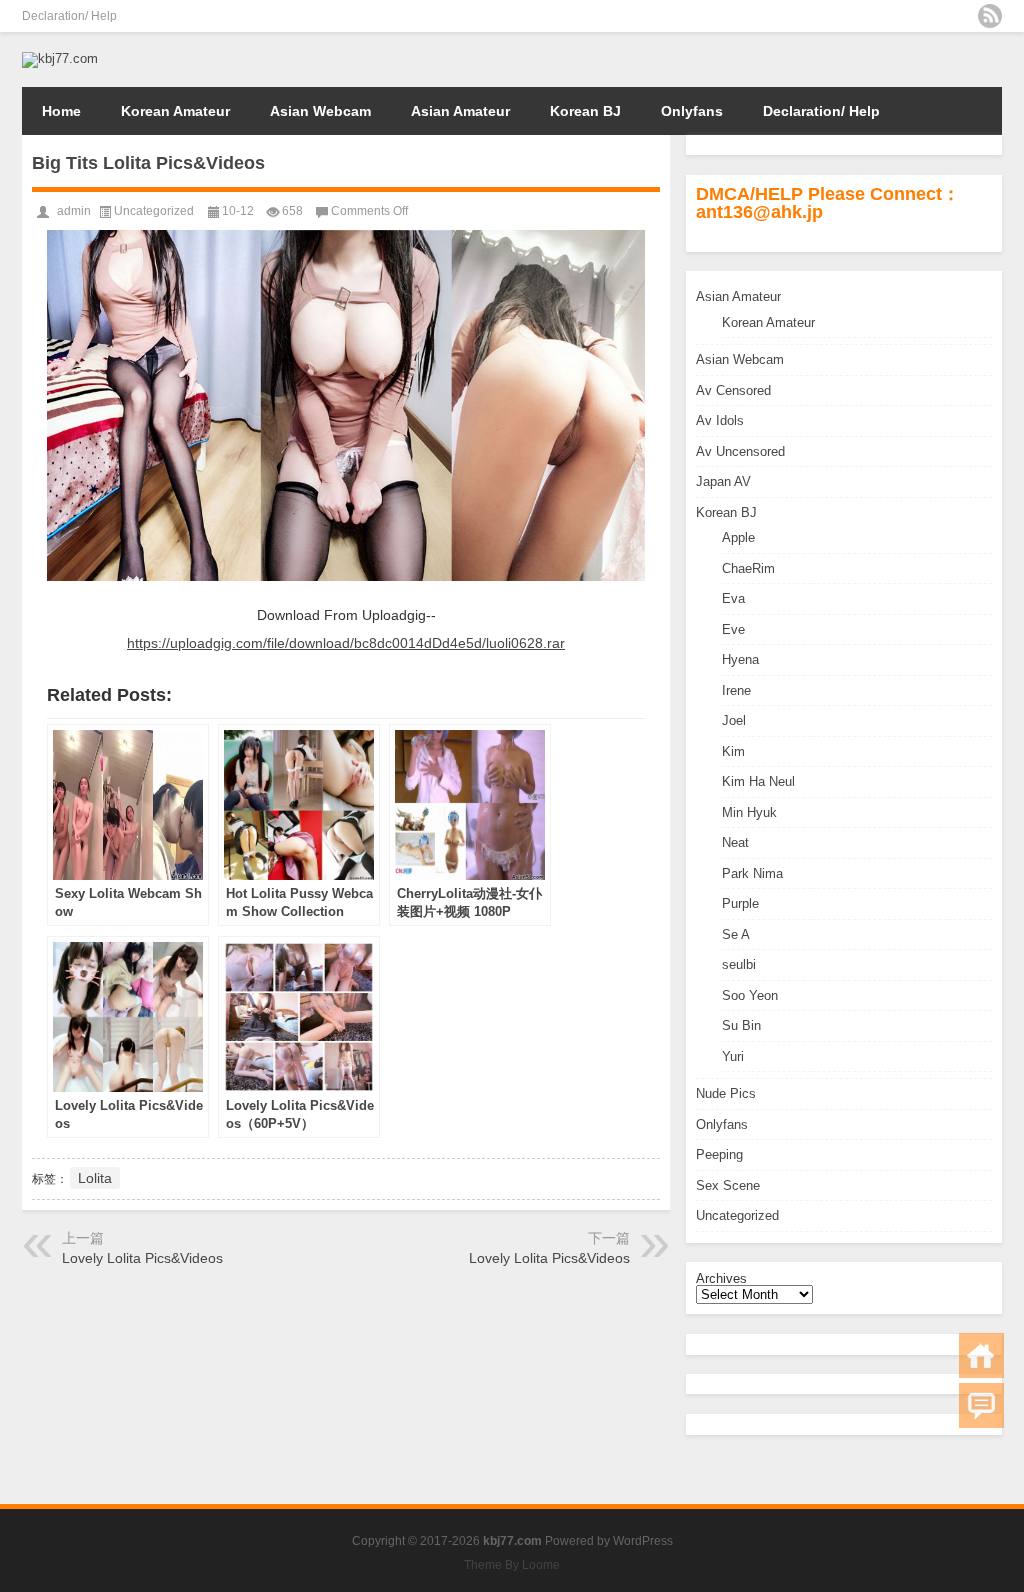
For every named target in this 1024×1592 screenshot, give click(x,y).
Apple (738, 537)
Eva (733, 598)
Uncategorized (737, 1215)
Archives (721, 1278)
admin (74, 211)
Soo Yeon (750, 995)
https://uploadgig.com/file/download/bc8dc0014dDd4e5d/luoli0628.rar (346, 643)
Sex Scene (728, 1185)
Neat (735, 842)
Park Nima (752, 873)
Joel (734, 720)
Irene (736, 690)
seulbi (739, 964)
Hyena (740, 659)
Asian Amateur (460, 111)
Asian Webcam (320, 111)
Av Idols (720, 420)
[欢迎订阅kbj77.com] (990, 16)
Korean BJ (585, 111)
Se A (736, 934)
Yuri (733, 1056)
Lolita (95, 1178)
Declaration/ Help (69, 16)
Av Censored (733, 390)
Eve (733, 629)
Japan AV (723, 481)
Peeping (719, 1154)
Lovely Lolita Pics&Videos (142, 1258)
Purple (740, 903)
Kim (733, 751)
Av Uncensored (740, 451)
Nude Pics (726, 1093)
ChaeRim (748, 568)
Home (61, 111)
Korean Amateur (175, 111)
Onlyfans (692, 111)
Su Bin (741, 1025)
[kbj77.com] (60, 58)
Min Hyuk (749, 812)
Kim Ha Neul (758, 781)
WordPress (643, 1541)
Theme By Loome (512, 1565)
